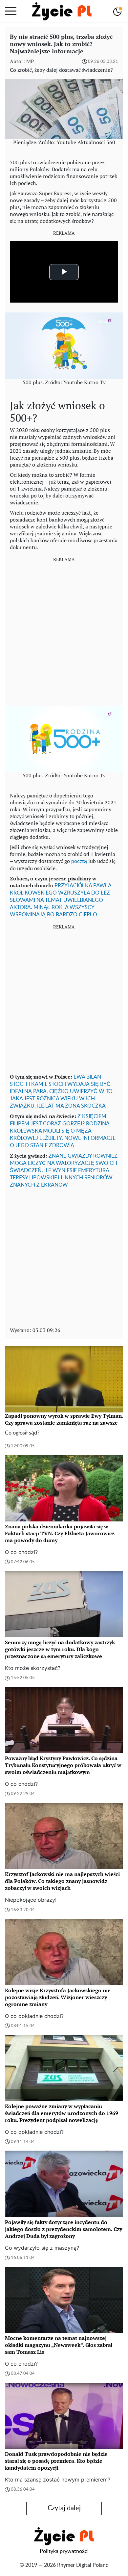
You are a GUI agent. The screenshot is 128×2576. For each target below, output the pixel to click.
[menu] (11, 11)
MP (30, 62)
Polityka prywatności (64, 2551)
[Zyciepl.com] (62, 11)
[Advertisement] (64, 632)
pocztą (79, 861)
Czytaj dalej (64, 2508)
